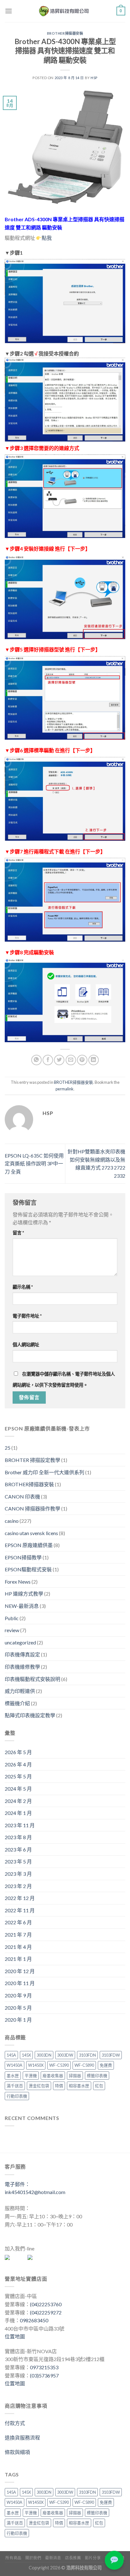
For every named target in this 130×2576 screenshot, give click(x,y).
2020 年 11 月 (20, 1983)
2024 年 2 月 (18, 1801)
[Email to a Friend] (71, 1060)
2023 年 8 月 (18, 1837)
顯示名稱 (23, 1287)
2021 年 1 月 (18, 1959)
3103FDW (111, 2055)
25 (8, 1448)
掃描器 (75, 2076)
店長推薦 (73, 2558)
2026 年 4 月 (18, 1764)
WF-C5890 (84, 2065)
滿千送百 (15, 2086)
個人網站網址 (26, 1345)
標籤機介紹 (17, 1703)
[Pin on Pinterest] (82, 1060)
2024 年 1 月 (18, 1813)
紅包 (99, 2086)
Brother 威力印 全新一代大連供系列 (44, 1472)
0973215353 (44, 2367)
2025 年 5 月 (18, 1776)
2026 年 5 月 (18, 1752)
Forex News (18, 1582)
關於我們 (33, 2558)
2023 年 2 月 (18, 1886)
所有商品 (13, 2558)
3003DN (44, 2055)
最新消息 (53, 2558)
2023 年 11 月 (20, 1825)
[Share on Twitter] (59, 1060)
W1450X (36, 2065)
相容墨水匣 (79, 2086)
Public (12, 1618)
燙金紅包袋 (39, 2086)
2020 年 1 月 (18, 2020)
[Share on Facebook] (48, 1060)
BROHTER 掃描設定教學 (32, 1460)
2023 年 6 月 (18, 1849)
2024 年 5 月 (18, 1789)
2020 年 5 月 (18, 2008)
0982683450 (34, 2320)
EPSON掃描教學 (23, 1557)
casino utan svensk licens (31, 1533)
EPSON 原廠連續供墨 (29, 1545)
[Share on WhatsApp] (36, 1060)
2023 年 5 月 (18, 1861)
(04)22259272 (46, 2312)
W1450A (15, 2065)
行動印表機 (17, 2096)
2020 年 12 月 (20, 1971)
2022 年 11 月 (20, 1910)
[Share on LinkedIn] (94, 1060)
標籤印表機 (97, 2076)
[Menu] (9, 11)
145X (26, 2055)
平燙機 (31, 2076)
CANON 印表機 (22, 1496)
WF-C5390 (59, 2065)
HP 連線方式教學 (24, 1594)
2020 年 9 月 (18, 1995)
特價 (59, 2086)
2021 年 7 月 (18, 1935)
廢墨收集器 (53, 2076)
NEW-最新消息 (22, 1606)
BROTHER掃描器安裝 (65, 33)
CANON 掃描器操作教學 (32, 1508)
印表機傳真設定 (22, 1654)
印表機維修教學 (22, 1667)
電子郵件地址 (27, 1316)
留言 (18, 1233)
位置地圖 (15, 2336)
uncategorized (20, 1642)
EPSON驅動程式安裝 (28, 1569)
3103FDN (87, 2055)
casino (12, 1521)
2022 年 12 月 (20, 1898)
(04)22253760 (46, 2304)
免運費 (106, 2065)
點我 (47, 238)
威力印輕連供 (20, 1691)
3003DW (65, 2055)
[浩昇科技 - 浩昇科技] (64, 11)
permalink (65, 1089)
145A (11, 2055)
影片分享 (93, 2558)
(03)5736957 (44, 2375)
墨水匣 (13, 2076)
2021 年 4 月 (18, 1947)
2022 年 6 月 (18, 1922)
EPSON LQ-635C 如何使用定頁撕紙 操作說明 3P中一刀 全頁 (34, 1164)
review (12, 1630)
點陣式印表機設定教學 (30, 1715)
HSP (94, 78)
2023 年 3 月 (18, 1874)
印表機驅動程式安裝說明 (32, 1679)
